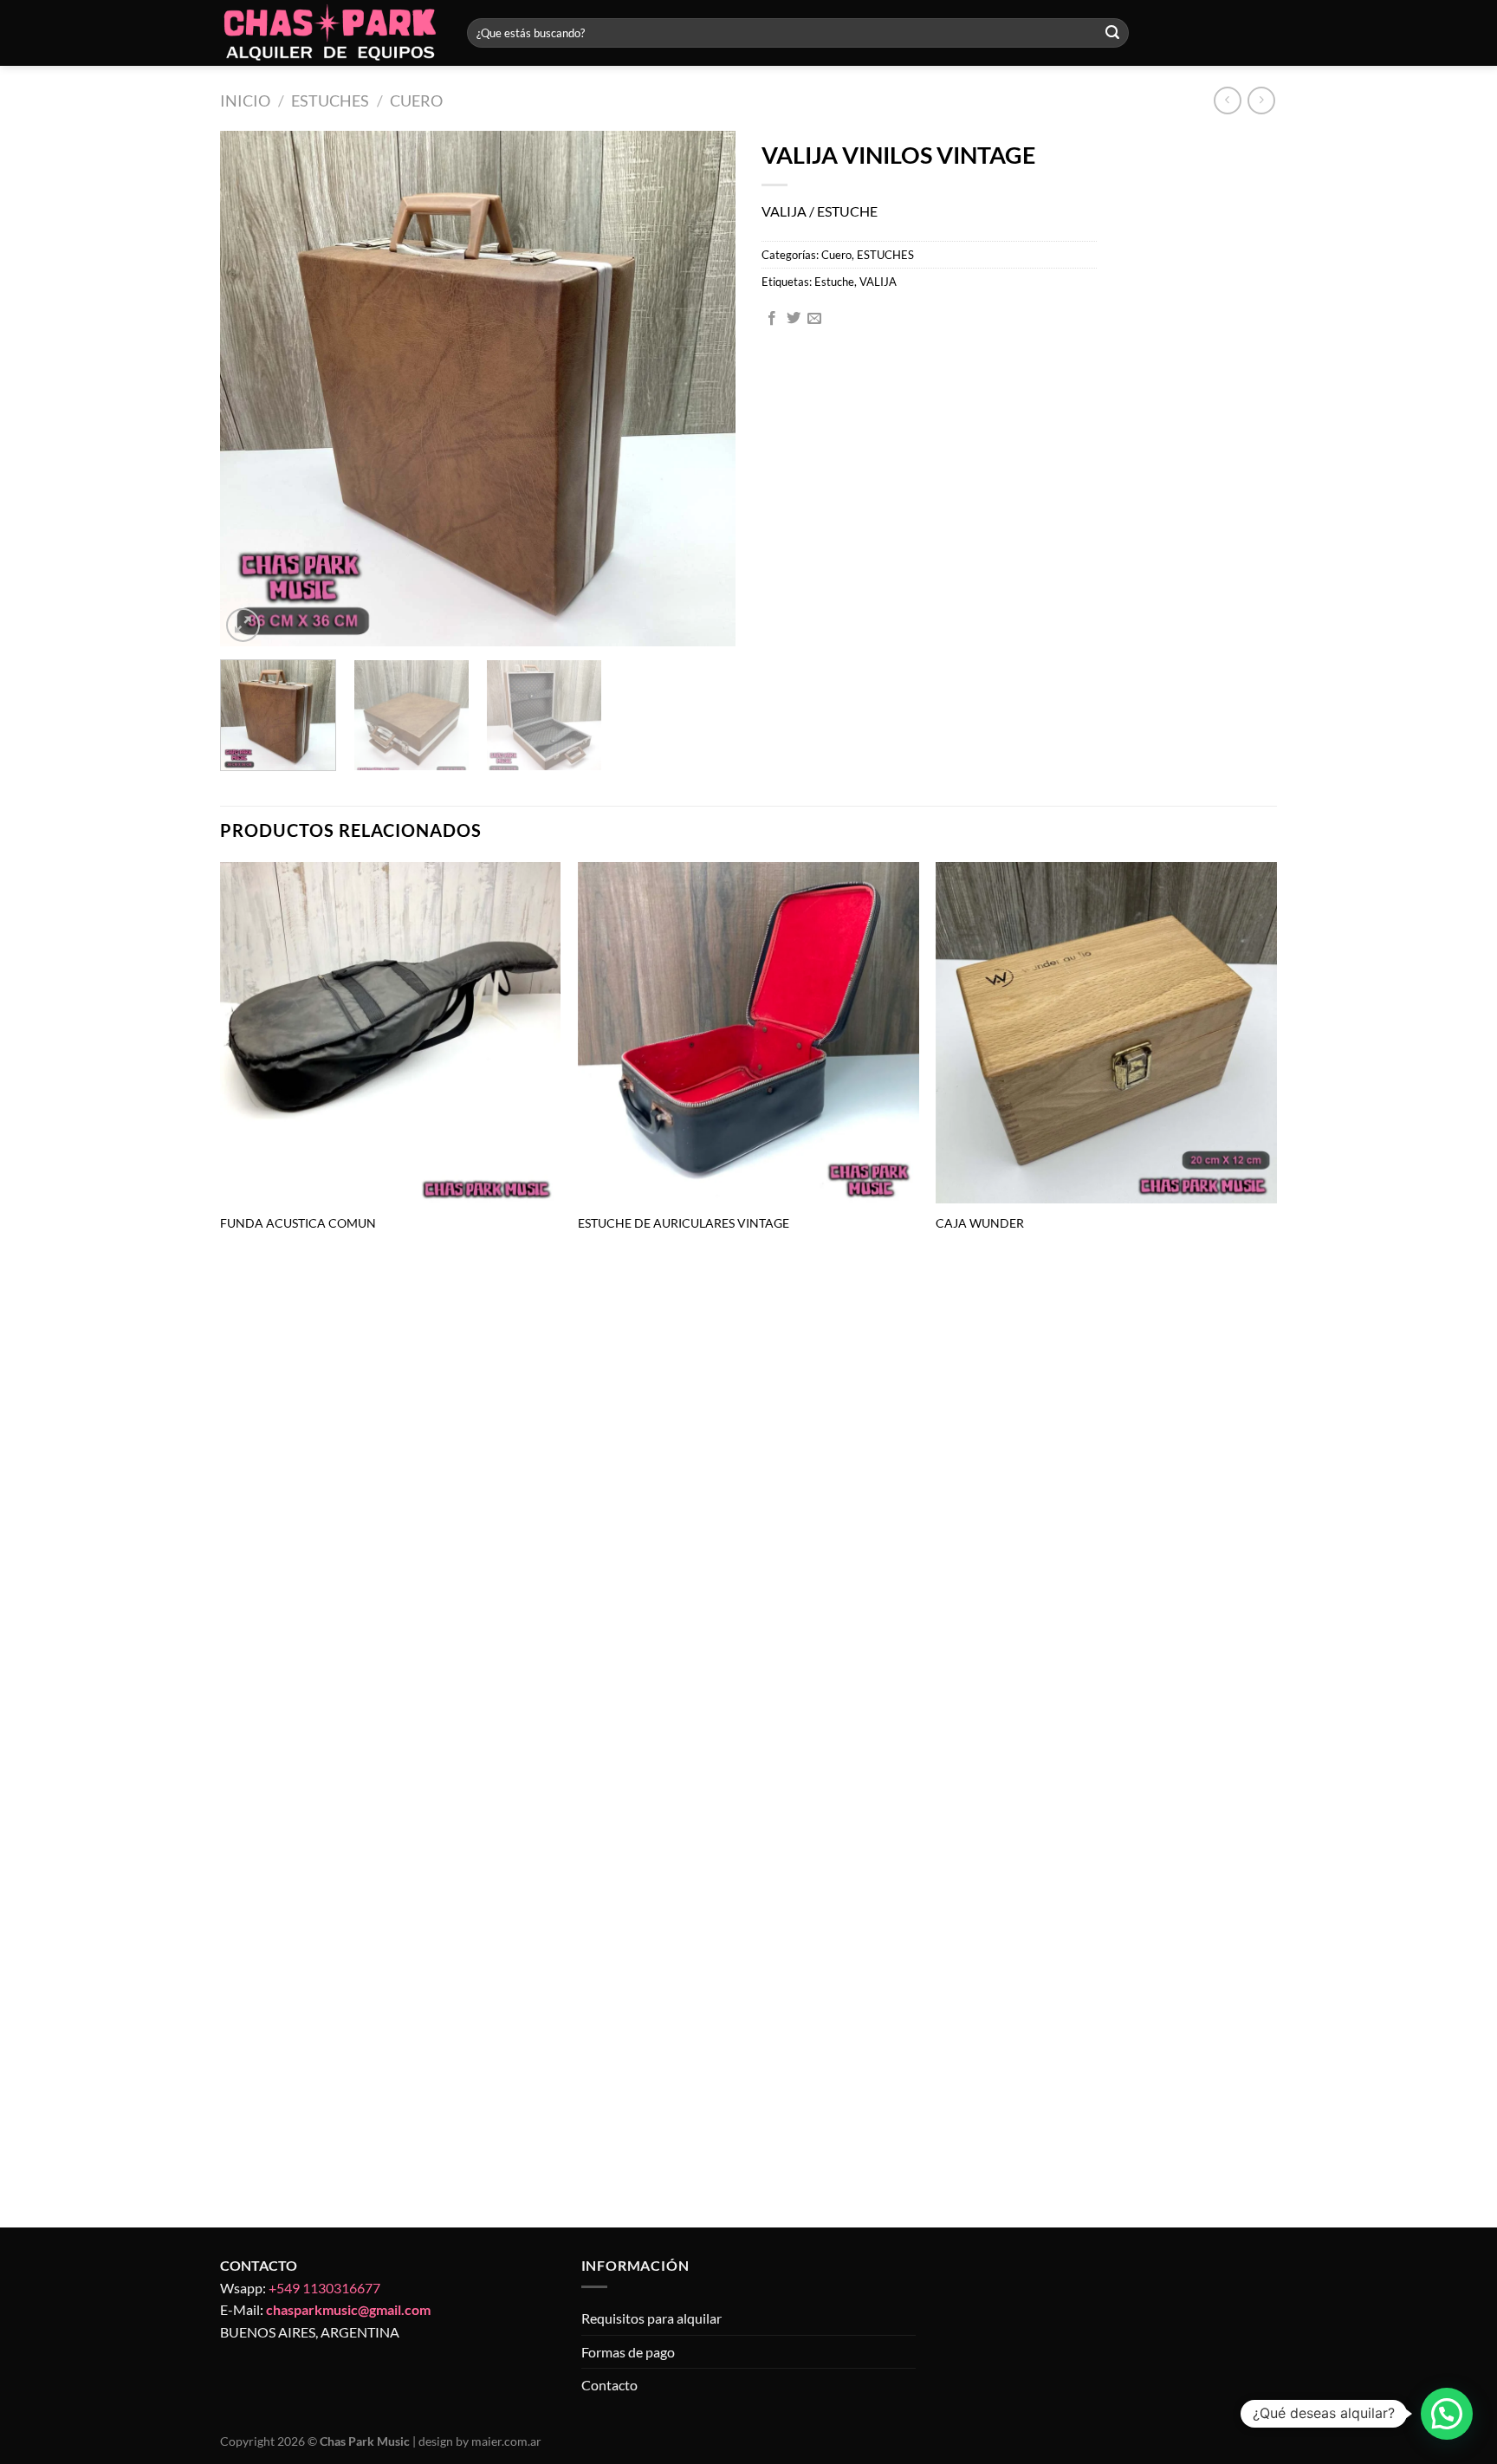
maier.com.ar (506, 2441)
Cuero (416, 101)
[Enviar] (1112, 33)
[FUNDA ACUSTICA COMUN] (391, 1033)
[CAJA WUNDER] (1106, 1033)
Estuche (834, 282)
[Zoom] (243, 625)
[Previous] (252, 389)
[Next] (703, 389)
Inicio (245, 101)
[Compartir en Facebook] (772, 319)
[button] (1447, 2414)
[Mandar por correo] (814, 319)
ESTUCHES (330, 101)
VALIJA (878, 282)
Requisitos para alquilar (651, 2318)
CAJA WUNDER (980, 1223)
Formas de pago (628, 2352)
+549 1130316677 (324, 2288)
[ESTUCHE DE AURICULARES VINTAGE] (748, 1033)
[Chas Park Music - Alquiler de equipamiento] (331, 33)
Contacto (609, 2385)
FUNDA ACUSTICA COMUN (298, 1223)
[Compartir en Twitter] (794, 319)
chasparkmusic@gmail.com (348, 2309)
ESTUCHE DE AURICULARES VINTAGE (684, 1223)
